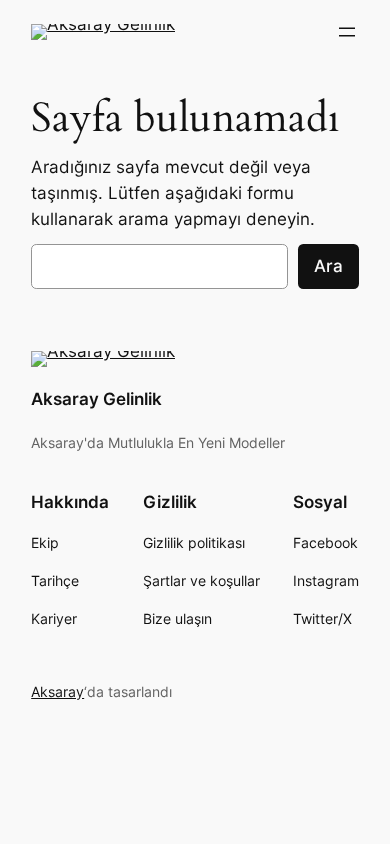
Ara (328, 266)
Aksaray (57, 691)
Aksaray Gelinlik (96, 399)
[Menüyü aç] (347, 32)
